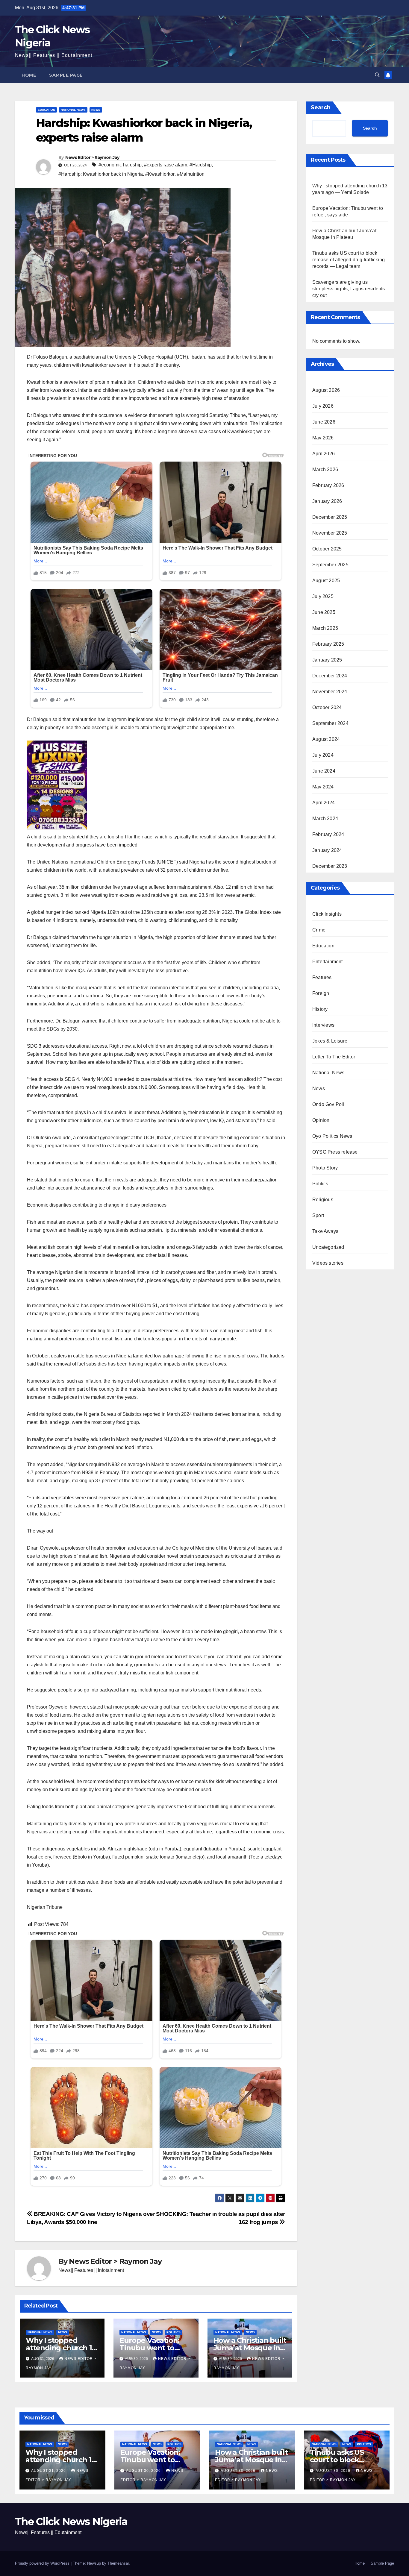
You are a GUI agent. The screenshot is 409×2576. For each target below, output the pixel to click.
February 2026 (328, 485)
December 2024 (330, 675)
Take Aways (325, 1231)
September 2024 (330, 723)
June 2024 (324, 771)
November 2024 (330, 691)
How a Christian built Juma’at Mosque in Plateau (250, 2348)
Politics (174, 2332)
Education (46, 110)
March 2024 (325, 818)
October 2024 (327, 707)
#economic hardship (120, 165)
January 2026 (327, 501)
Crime (319, 930)
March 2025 (325, 628)
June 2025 (324, 612)
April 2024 (324, 802)
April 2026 (324, 453)
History (320, 1009)
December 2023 (330, 866)
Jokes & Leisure (330, 1041)
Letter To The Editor (334, 1056)
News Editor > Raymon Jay (92, 157)
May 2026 (323, 437)
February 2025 (328, 644)
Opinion (321, 1120)
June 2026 (324, 422)
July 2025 (323, 596)
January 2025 (327, 660)
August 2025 (326, 580)
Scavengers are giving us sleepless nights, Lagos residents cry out (349, 289)
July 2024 (323, 755)
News (96, 110)
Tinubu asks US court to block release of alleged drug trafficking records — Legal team (349, 260)
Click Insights (327, 914)
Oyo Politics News (332, 1136)
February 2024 (328, 834)
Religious (323, 1199)
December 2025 (330, 517)
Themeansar (118, 2563)
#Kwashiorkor (160, 174)
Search (321, 107)
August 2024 (326, 739)
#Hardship (201, 165)
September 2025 (330, 564)
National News (73, 110)
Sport (318, 1215)
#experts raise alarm (166, 165)
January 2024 (327, 850)
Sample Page (66, 75)
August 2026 (326, 390)
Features (322, 977)
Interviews (323, 1025)
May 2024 (323, 786)
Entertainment (328, 961)
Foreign (321, 993)
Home (29, 75)
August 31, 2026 (49, 2471)
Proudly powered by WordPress (43, 2563)
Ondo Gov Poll (328, 1104)
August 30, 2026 (144, 2471)
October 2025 (327, 549)
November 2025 (330, 533)
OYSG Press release (335, 1152)
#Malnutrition (191, 174)
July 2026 (323, 406)
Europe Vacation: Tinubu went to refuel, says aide (149, 2348)
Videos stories (328, 1263)
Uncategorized (328, 1247)
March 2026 (325, 469)
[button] (377, 75)
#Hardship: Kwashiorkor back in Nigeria (101, 174)
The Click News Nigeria (71, 2522)
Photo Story (325, 1168)
